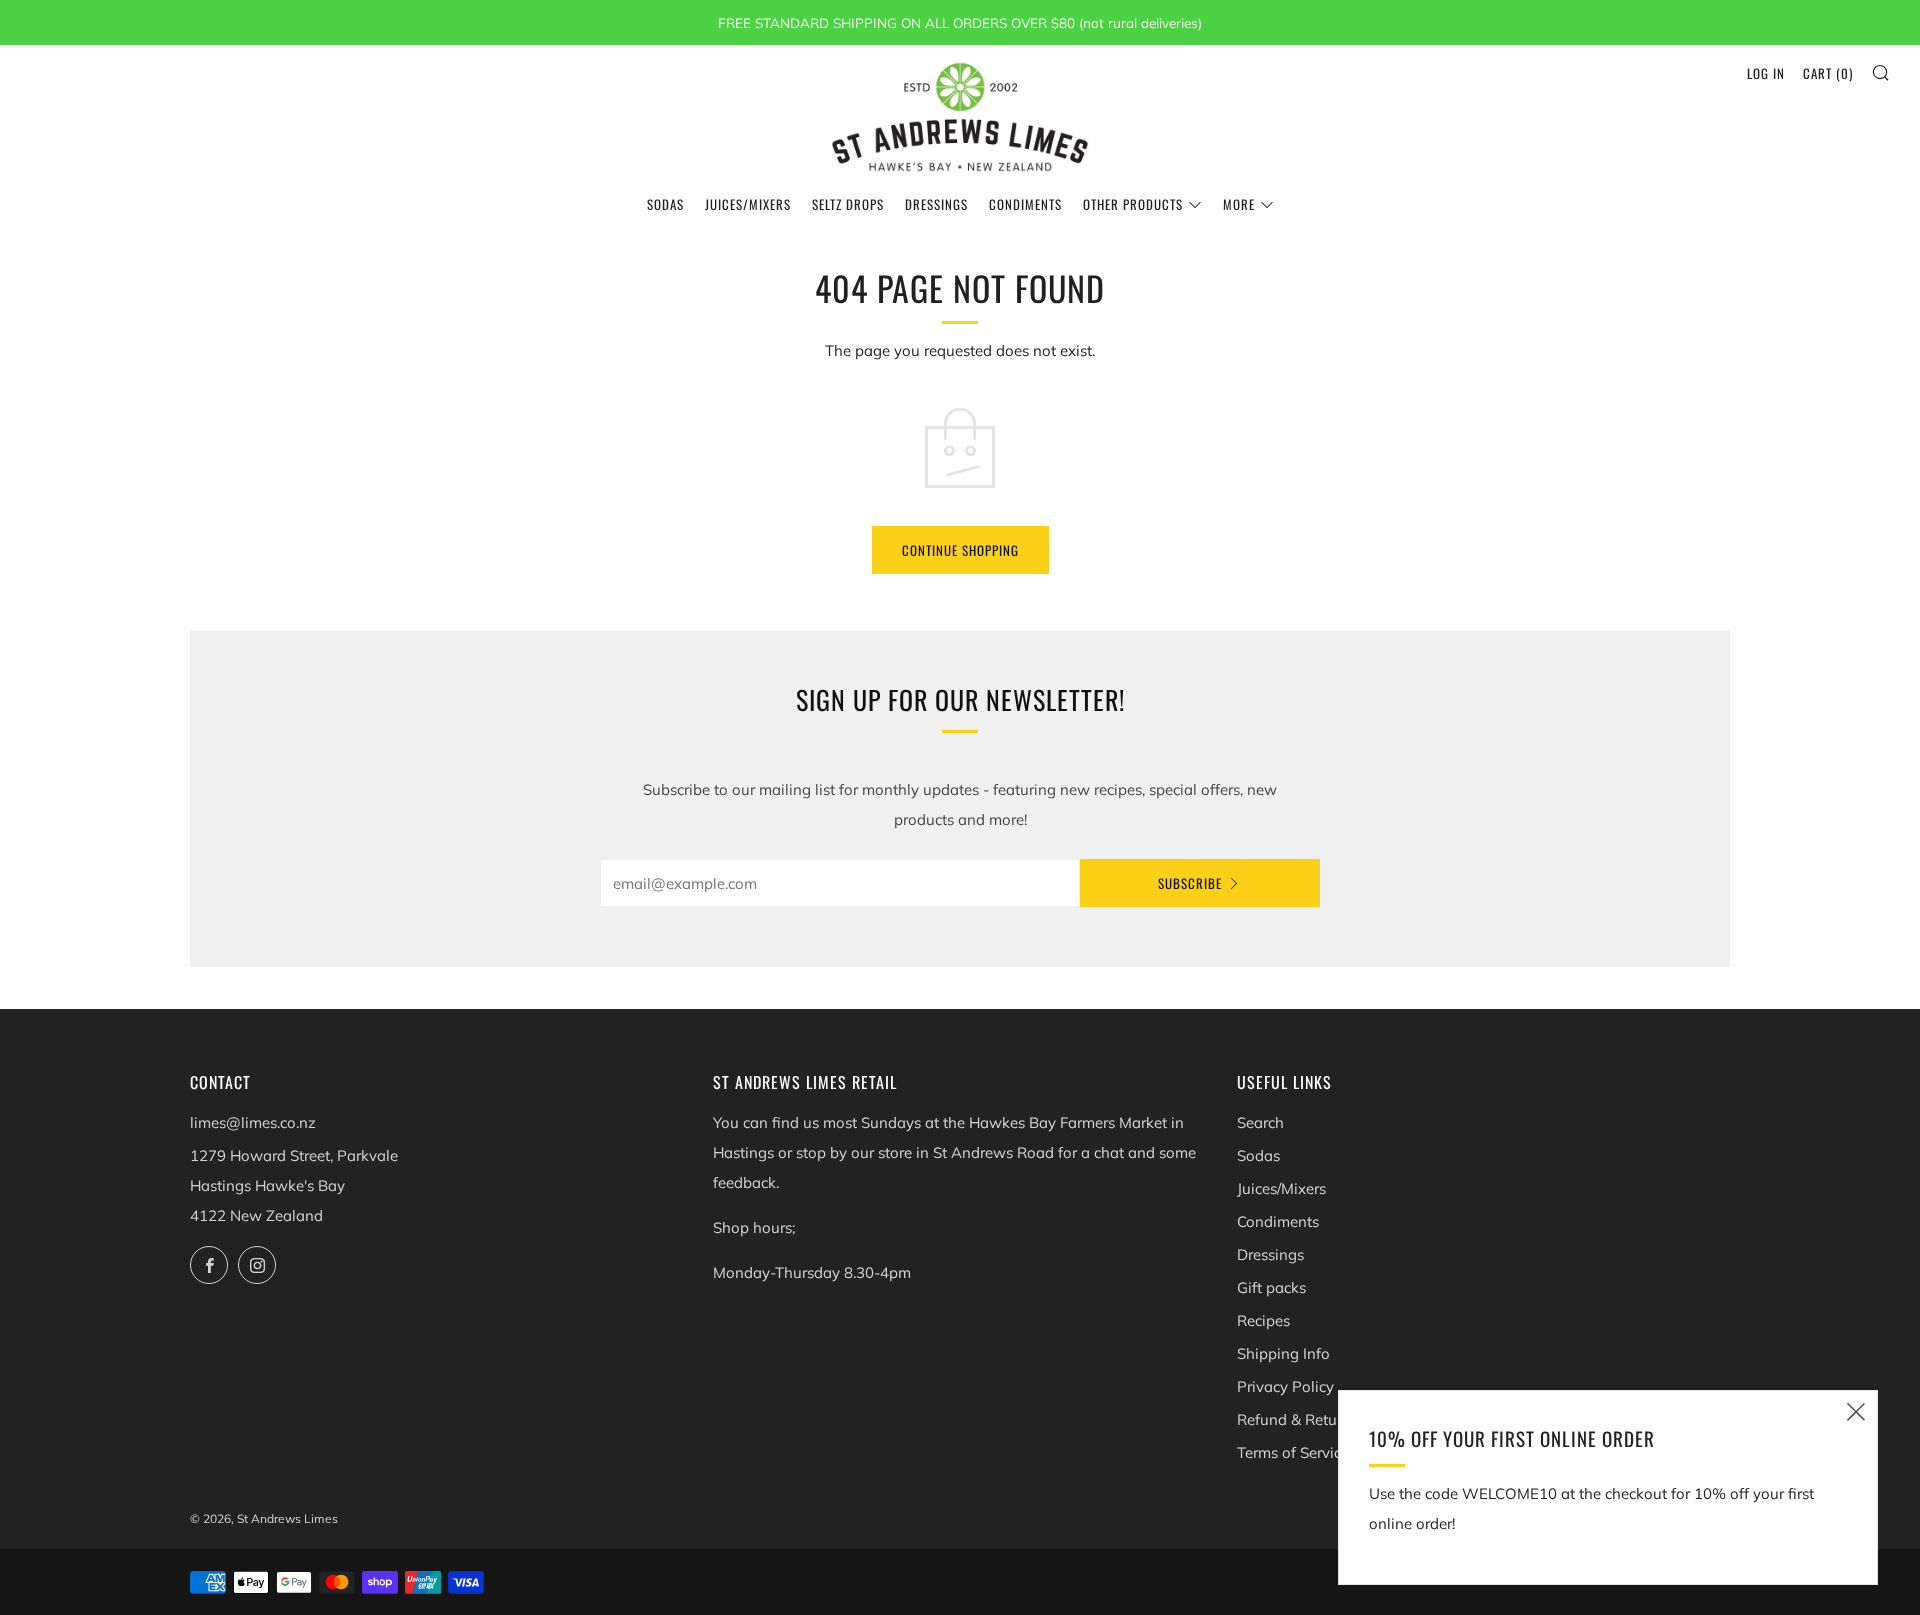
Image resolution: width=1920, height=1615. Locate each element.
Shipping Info (1283, 1353)
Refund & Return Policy (1317, 1419)
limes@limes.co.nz (253, 1122)
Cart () (1828, 73)
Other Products (1133, 204)
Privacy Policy (1285, 1386)
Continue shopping (960, 550)
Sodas (665, 204)
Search (1260, 1122)
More (1239, 204)
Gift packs (1271, 1287)
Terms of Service (1293, 1452)
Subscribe (1190, 883)
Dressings (936, 204)
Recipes (1263, 1320)
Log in (1766, 73)
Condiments (1025, 204)
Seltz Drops (848, 204)
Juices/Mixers (748, 204)
